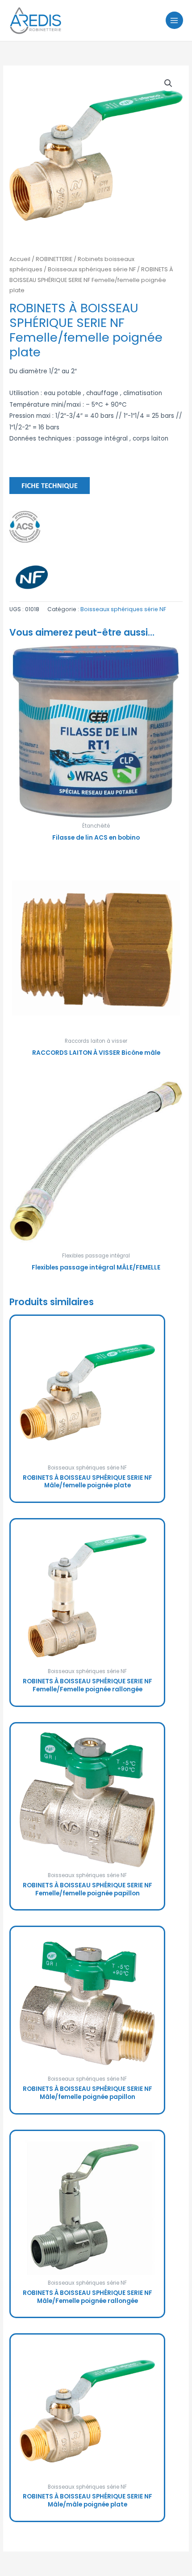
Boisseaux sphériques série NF (92, 269)
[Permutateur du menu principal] (174, 20)
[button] (168, 83)
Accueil (20, 259)
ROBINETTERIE (54, 259)
